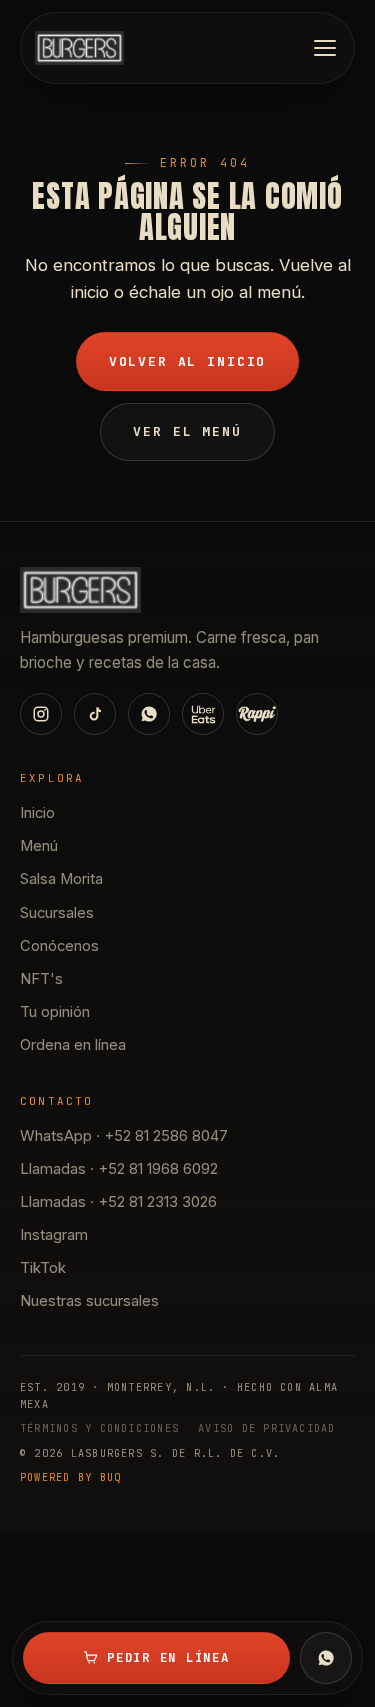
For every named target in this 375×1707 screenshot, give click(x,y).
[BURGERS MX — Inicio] (79, 48)
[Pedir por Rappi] (257, 714)
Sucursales (57, 913)
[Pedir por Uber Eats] (203, 714)
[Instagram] (41, 714)
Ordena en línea (73, 1045)
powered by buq (70, 1477)
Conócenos (59, 946)
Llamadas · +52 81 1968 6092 (119, 1169)
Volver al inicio (187, 361)
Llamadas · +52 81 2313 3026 (118, 1202)
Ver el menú (187, 431)
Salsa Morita (61, 879)
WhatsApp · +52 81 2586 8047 (124, 1136)
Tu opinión (55, 1012)
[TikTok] (95, 714)
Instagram (54, 1235)
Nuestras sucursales (89, 1301)
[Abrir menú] (325, 48)
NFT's (41, 979)
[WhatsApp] (326, 1658)
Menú (39, 846)
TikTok (43, 1268)
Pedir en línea (168, 1657)
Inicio (37, 813)
